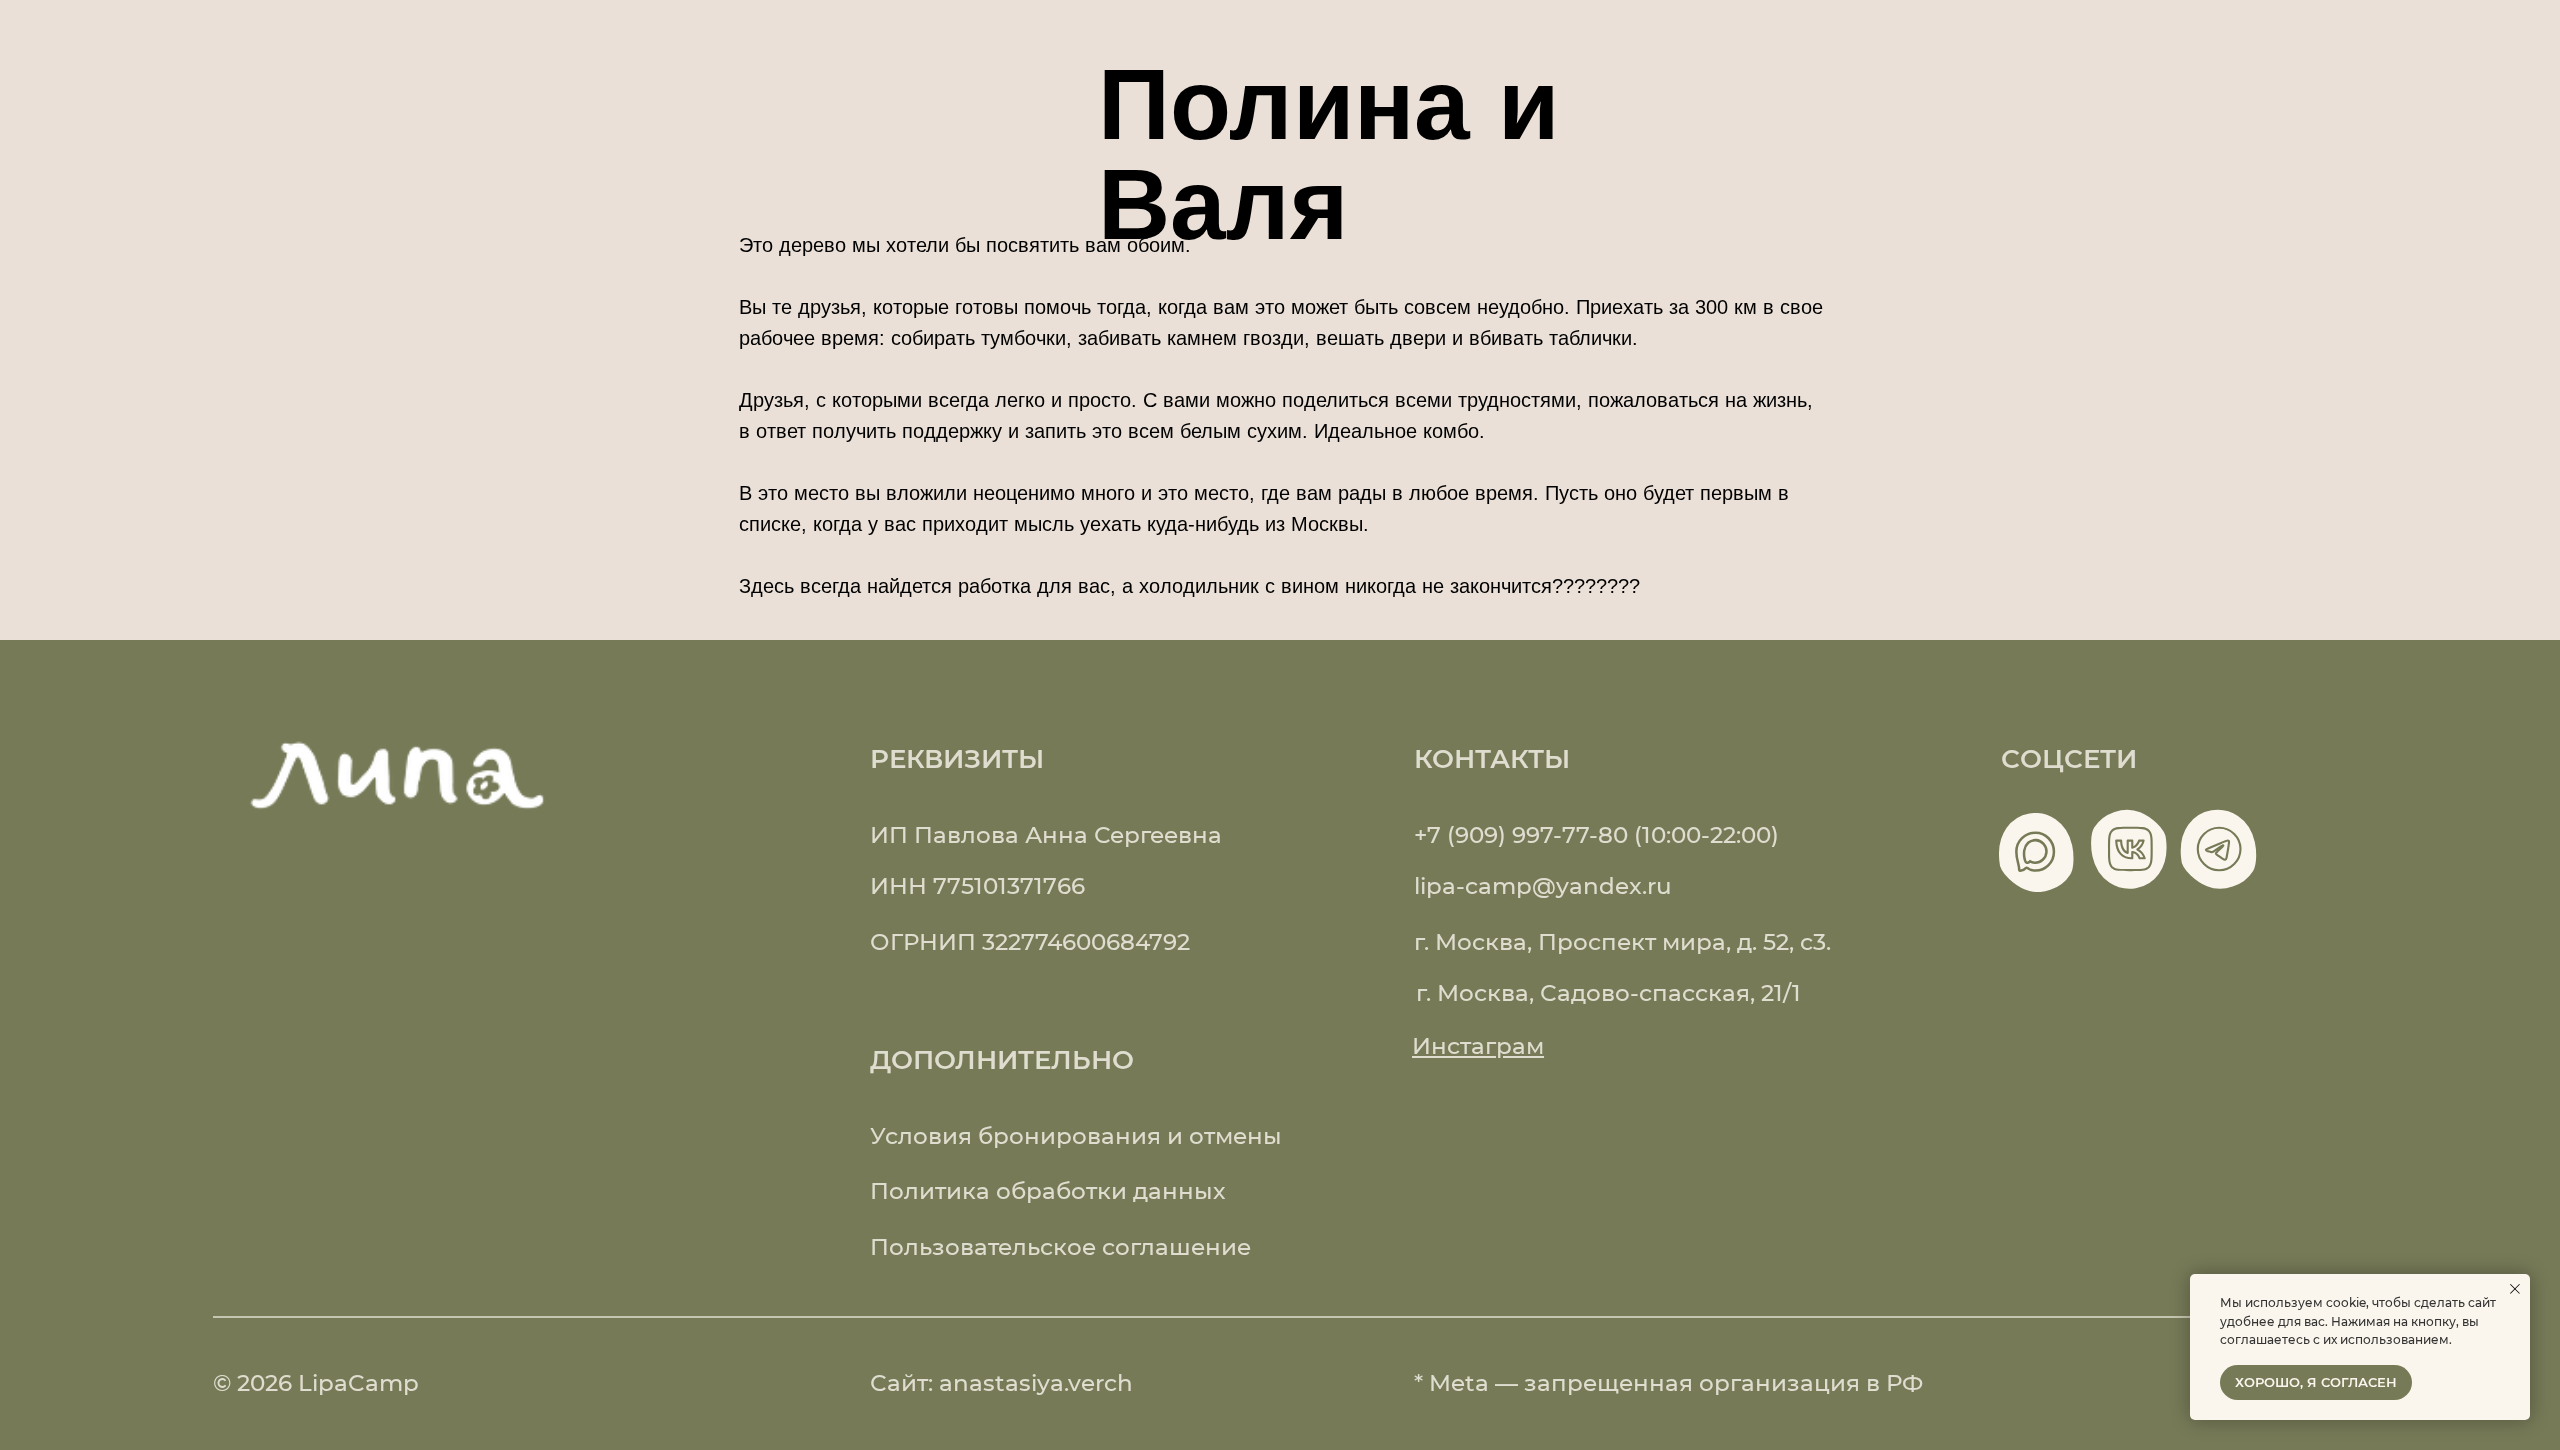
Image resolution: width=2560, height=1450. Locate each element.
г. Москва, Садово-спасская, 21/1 (1608, 992)
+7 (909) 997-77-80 (1521, 834)
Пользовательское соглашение (1060, 1246)
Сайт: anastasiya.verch (1001, 1382)
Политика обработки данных (1047, 1190)
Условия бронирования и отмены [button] (1076, 1135)
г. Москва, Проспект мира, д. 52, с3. (1622, 941)
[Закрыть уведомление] (2515, 1289)
